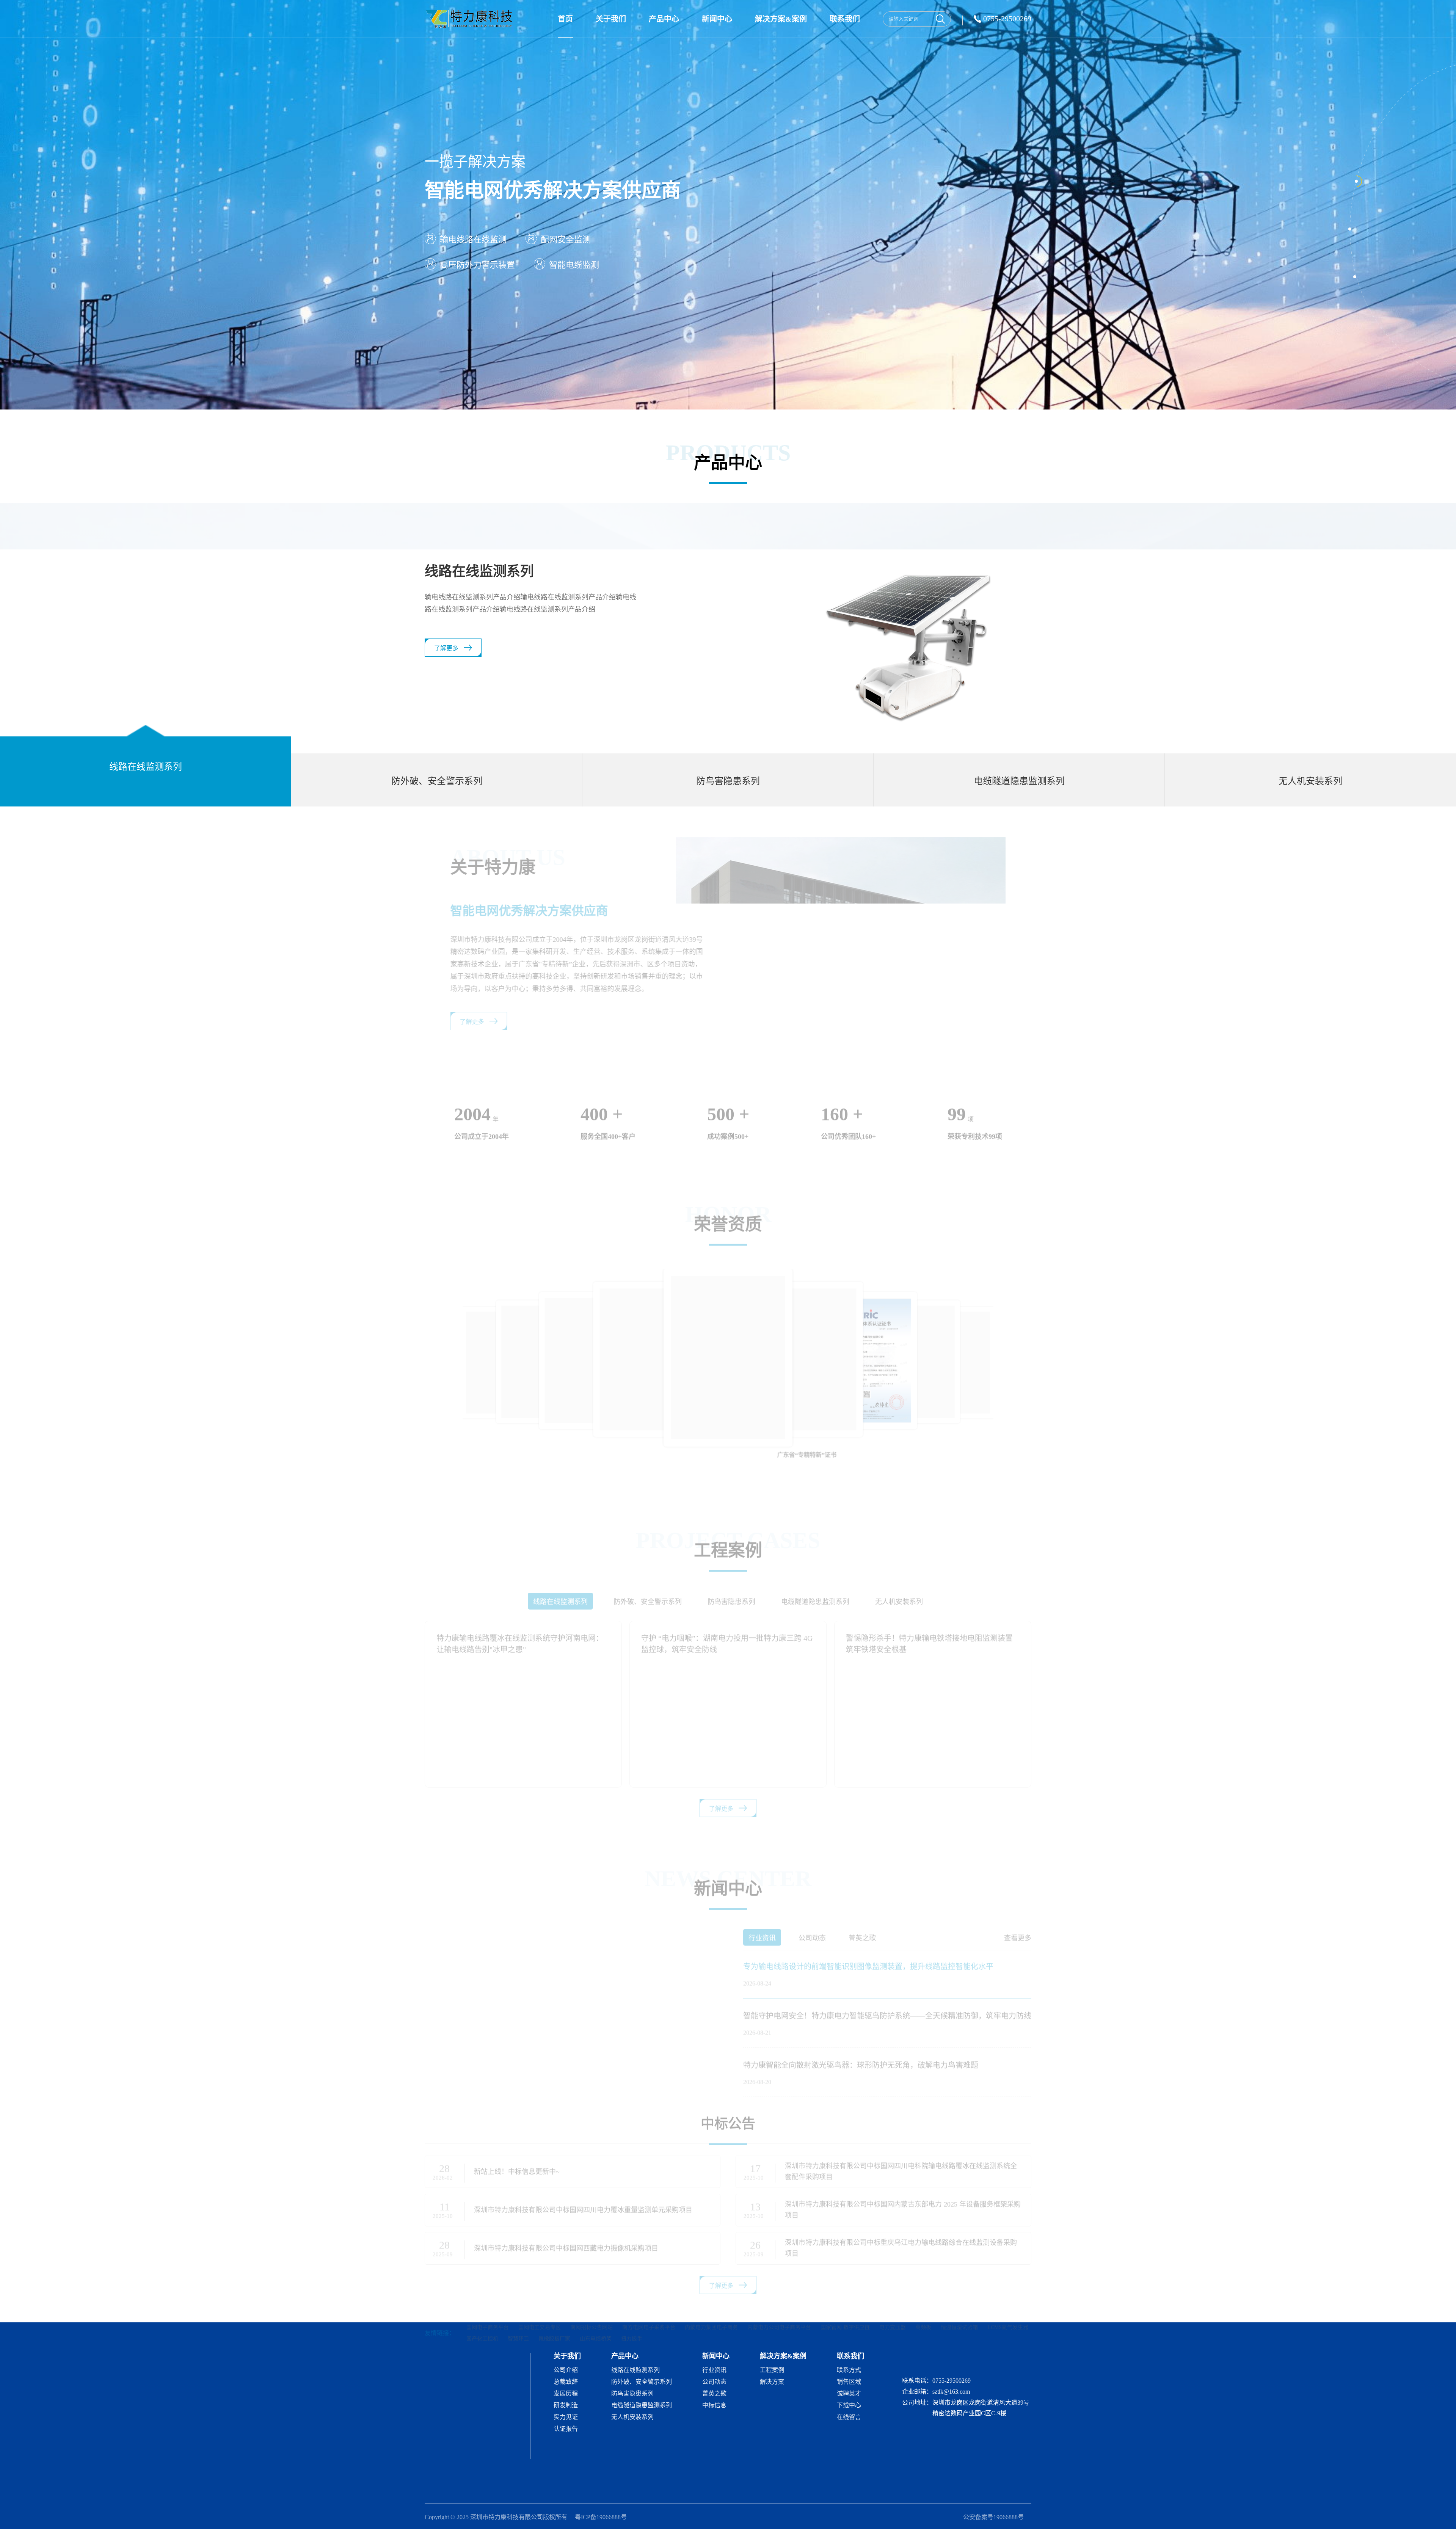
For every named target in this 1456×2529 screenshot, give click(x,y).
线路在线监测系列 (635, 2370)
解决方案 (772, 2382)
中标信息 (714, 2405)
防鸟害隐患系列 (632, 2394)
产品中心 (664, 19)
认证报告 (566, 2429)
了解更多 (446, 660)
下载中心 (849, 2405)
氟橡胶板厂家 (554, 2313)
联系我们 (845, 19)
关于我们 (611, 19)
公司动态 (714, 2382)
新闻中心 (717, 19)
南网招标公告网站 (591, 2302)
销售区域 (849, 2382)
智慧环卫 (518, 2313)
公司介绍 (566, 2370)
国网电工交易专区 (540, 2302)
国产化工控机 (482, 2313)
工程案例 (772, 2370)
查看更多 (1018, 1912)
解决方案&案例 (781, 19)
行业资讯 (714, 2370)
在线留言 (849, 2417)
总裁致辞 (566, 2382)
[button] (1027, 1328)
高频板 (923, 2302)
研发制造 (566, 2405)
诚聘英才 (849, 2394)
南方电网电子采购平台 (649, 2302)
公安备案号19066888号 (993, 2517)
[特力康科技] (470, 19)
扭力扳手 (632, 2313)
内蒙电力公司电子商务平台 (779, 2302)
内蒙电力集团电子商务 (711, 2302)
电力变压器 (893, 2302)
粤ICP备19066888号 (601, 2517)
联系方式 (849, 2370)
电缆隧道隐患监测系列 (642, 2405)
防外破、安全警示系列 (642, 2382)
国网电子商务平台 (488, 2302)
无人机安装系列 (632, 2417)
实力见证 (566, 2417)
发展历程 (566, 2394)
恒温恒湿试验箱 (959, 2302)
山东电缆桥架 (596, 2313)
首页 (565, 19)
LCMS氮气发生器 (1008, 2302)
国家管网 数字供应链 (845, 2302)
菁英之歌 (714, 2394)
